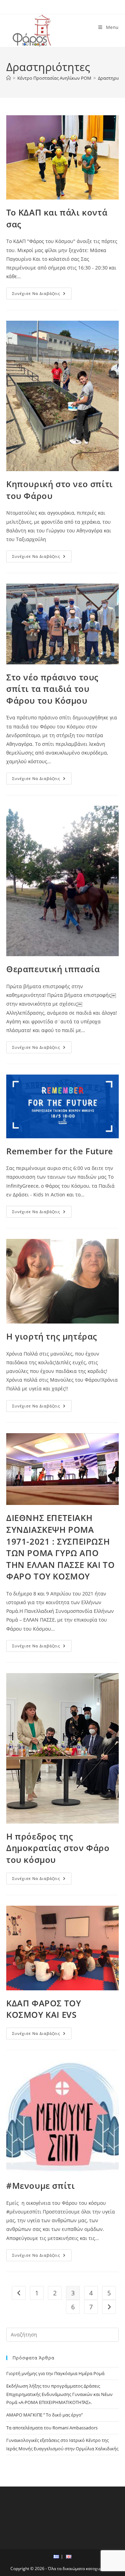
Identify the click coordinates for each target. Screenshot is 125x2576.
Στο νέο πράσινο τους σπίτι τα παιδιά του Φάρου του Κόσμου (52, 689)
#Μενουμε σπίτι (40, 2185)
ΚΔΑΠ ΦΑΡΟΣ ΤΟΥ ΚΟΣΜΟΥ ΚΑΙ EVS (44, 2009)
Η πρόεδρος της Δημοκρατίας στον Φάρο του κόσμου (58, 1848)
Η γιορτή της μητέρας (52, 1336)
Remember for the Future (60, 1151)
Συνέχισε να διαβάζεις (42, 295)
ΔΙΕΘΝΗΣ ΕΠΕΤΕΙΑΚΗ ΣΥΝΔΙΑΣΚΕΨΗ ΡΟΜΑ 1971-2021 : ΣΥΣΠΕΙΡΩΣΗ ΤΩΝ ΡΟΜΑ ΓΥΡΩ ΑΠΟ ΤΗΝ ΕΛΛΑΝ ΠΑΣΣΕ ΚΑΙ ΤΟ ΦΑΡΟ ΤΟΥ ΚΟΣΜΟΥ (60, 1547)
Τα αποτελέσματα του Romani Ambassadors (52, 2428)
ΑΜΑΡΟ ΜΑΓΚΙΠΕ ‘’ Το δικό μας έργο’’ (44, 2415)
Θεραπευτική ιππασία (53, 969)
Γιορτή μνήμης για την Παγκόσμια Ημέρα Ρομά (55, 2373)
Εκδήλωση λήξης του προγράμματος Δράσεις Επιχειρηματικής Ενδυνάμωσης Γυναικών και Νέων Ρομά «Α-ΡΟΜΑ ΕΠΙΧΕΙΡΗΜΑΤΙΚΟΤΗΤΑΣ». (59, 2394)
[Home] (9, 78)
